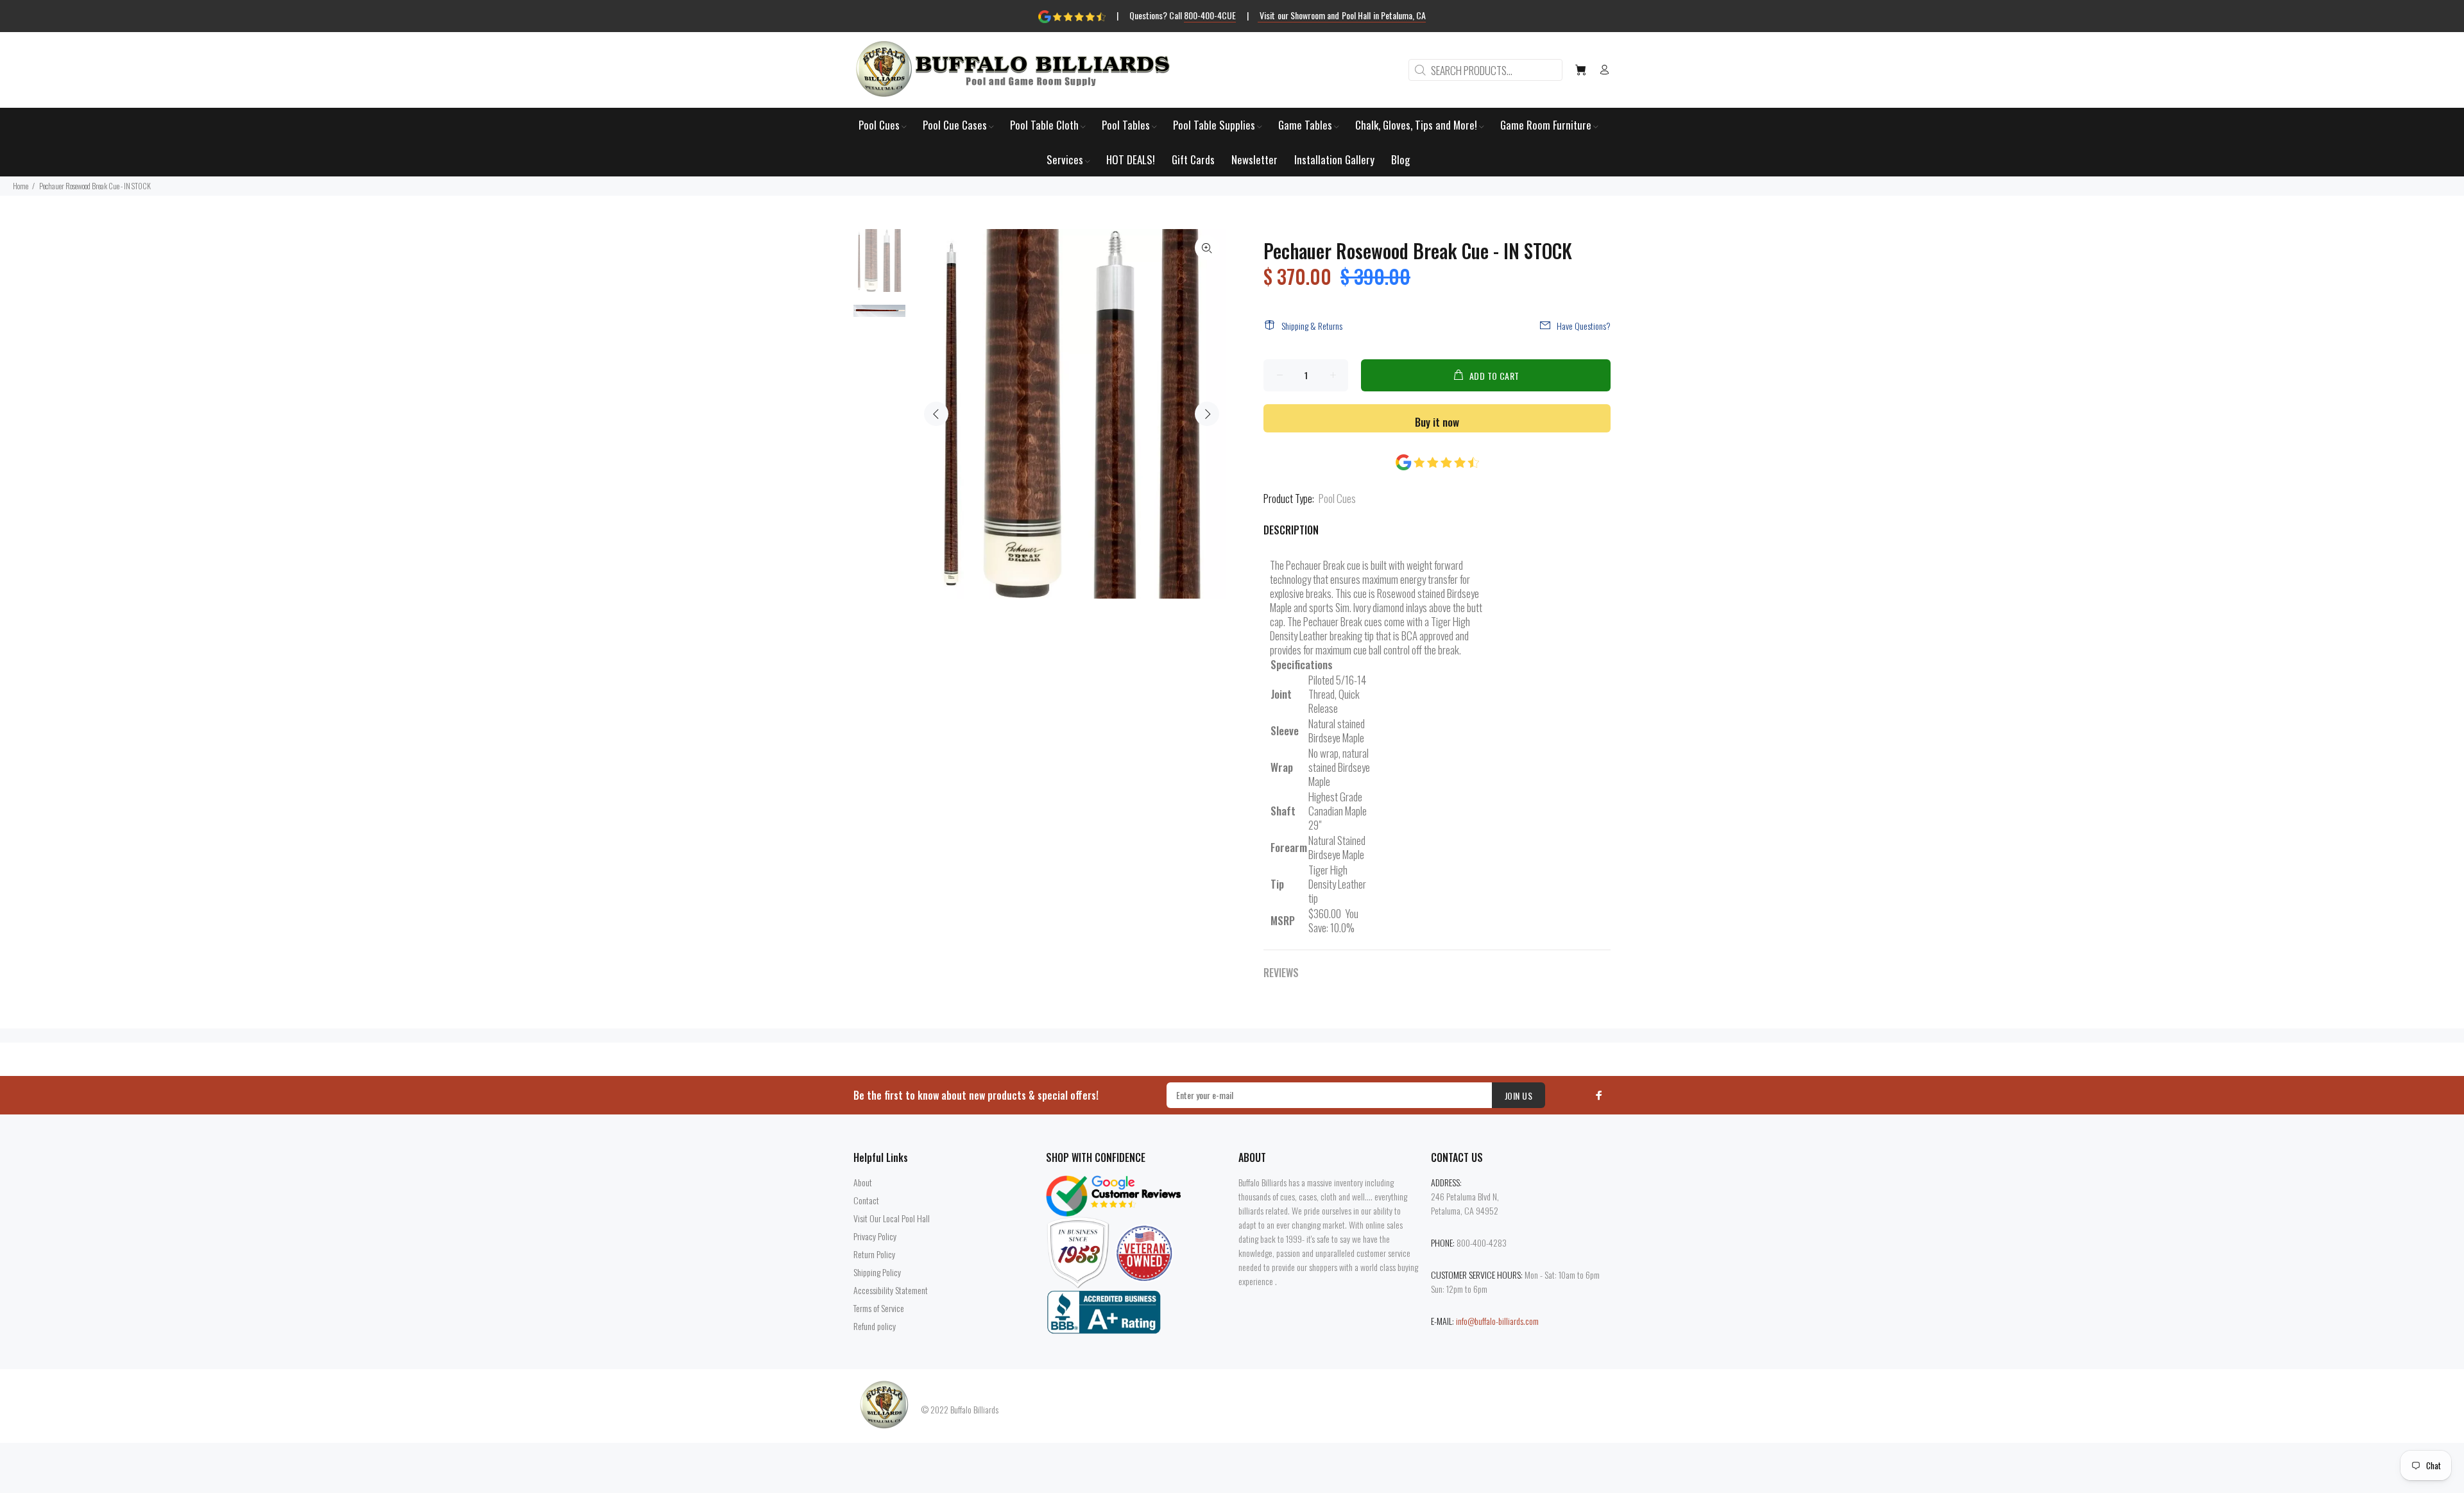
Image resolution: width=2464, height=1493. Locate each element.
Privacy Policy (875, 1236)
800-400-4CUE (1210, 15)
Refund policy (875, 1326)
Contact (866, 1200)
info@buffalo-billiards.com (1497, 1321)
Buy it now (1437, 422)
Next (1207, 414)
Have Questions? (1584, 326)
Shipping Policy (877, 1272)
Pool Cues (1337, 498)
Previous (936, 414)
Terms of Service (879, 1308)
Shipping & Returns (1312, 326)
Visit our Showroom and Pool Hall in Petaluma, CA (1342, 15)
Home (21, 186)
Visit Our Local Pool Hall (892, 1218)
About (863, 1182)
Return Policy (874, 1254)
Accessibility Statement (891, 1290)
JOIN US (1519, 1096)
